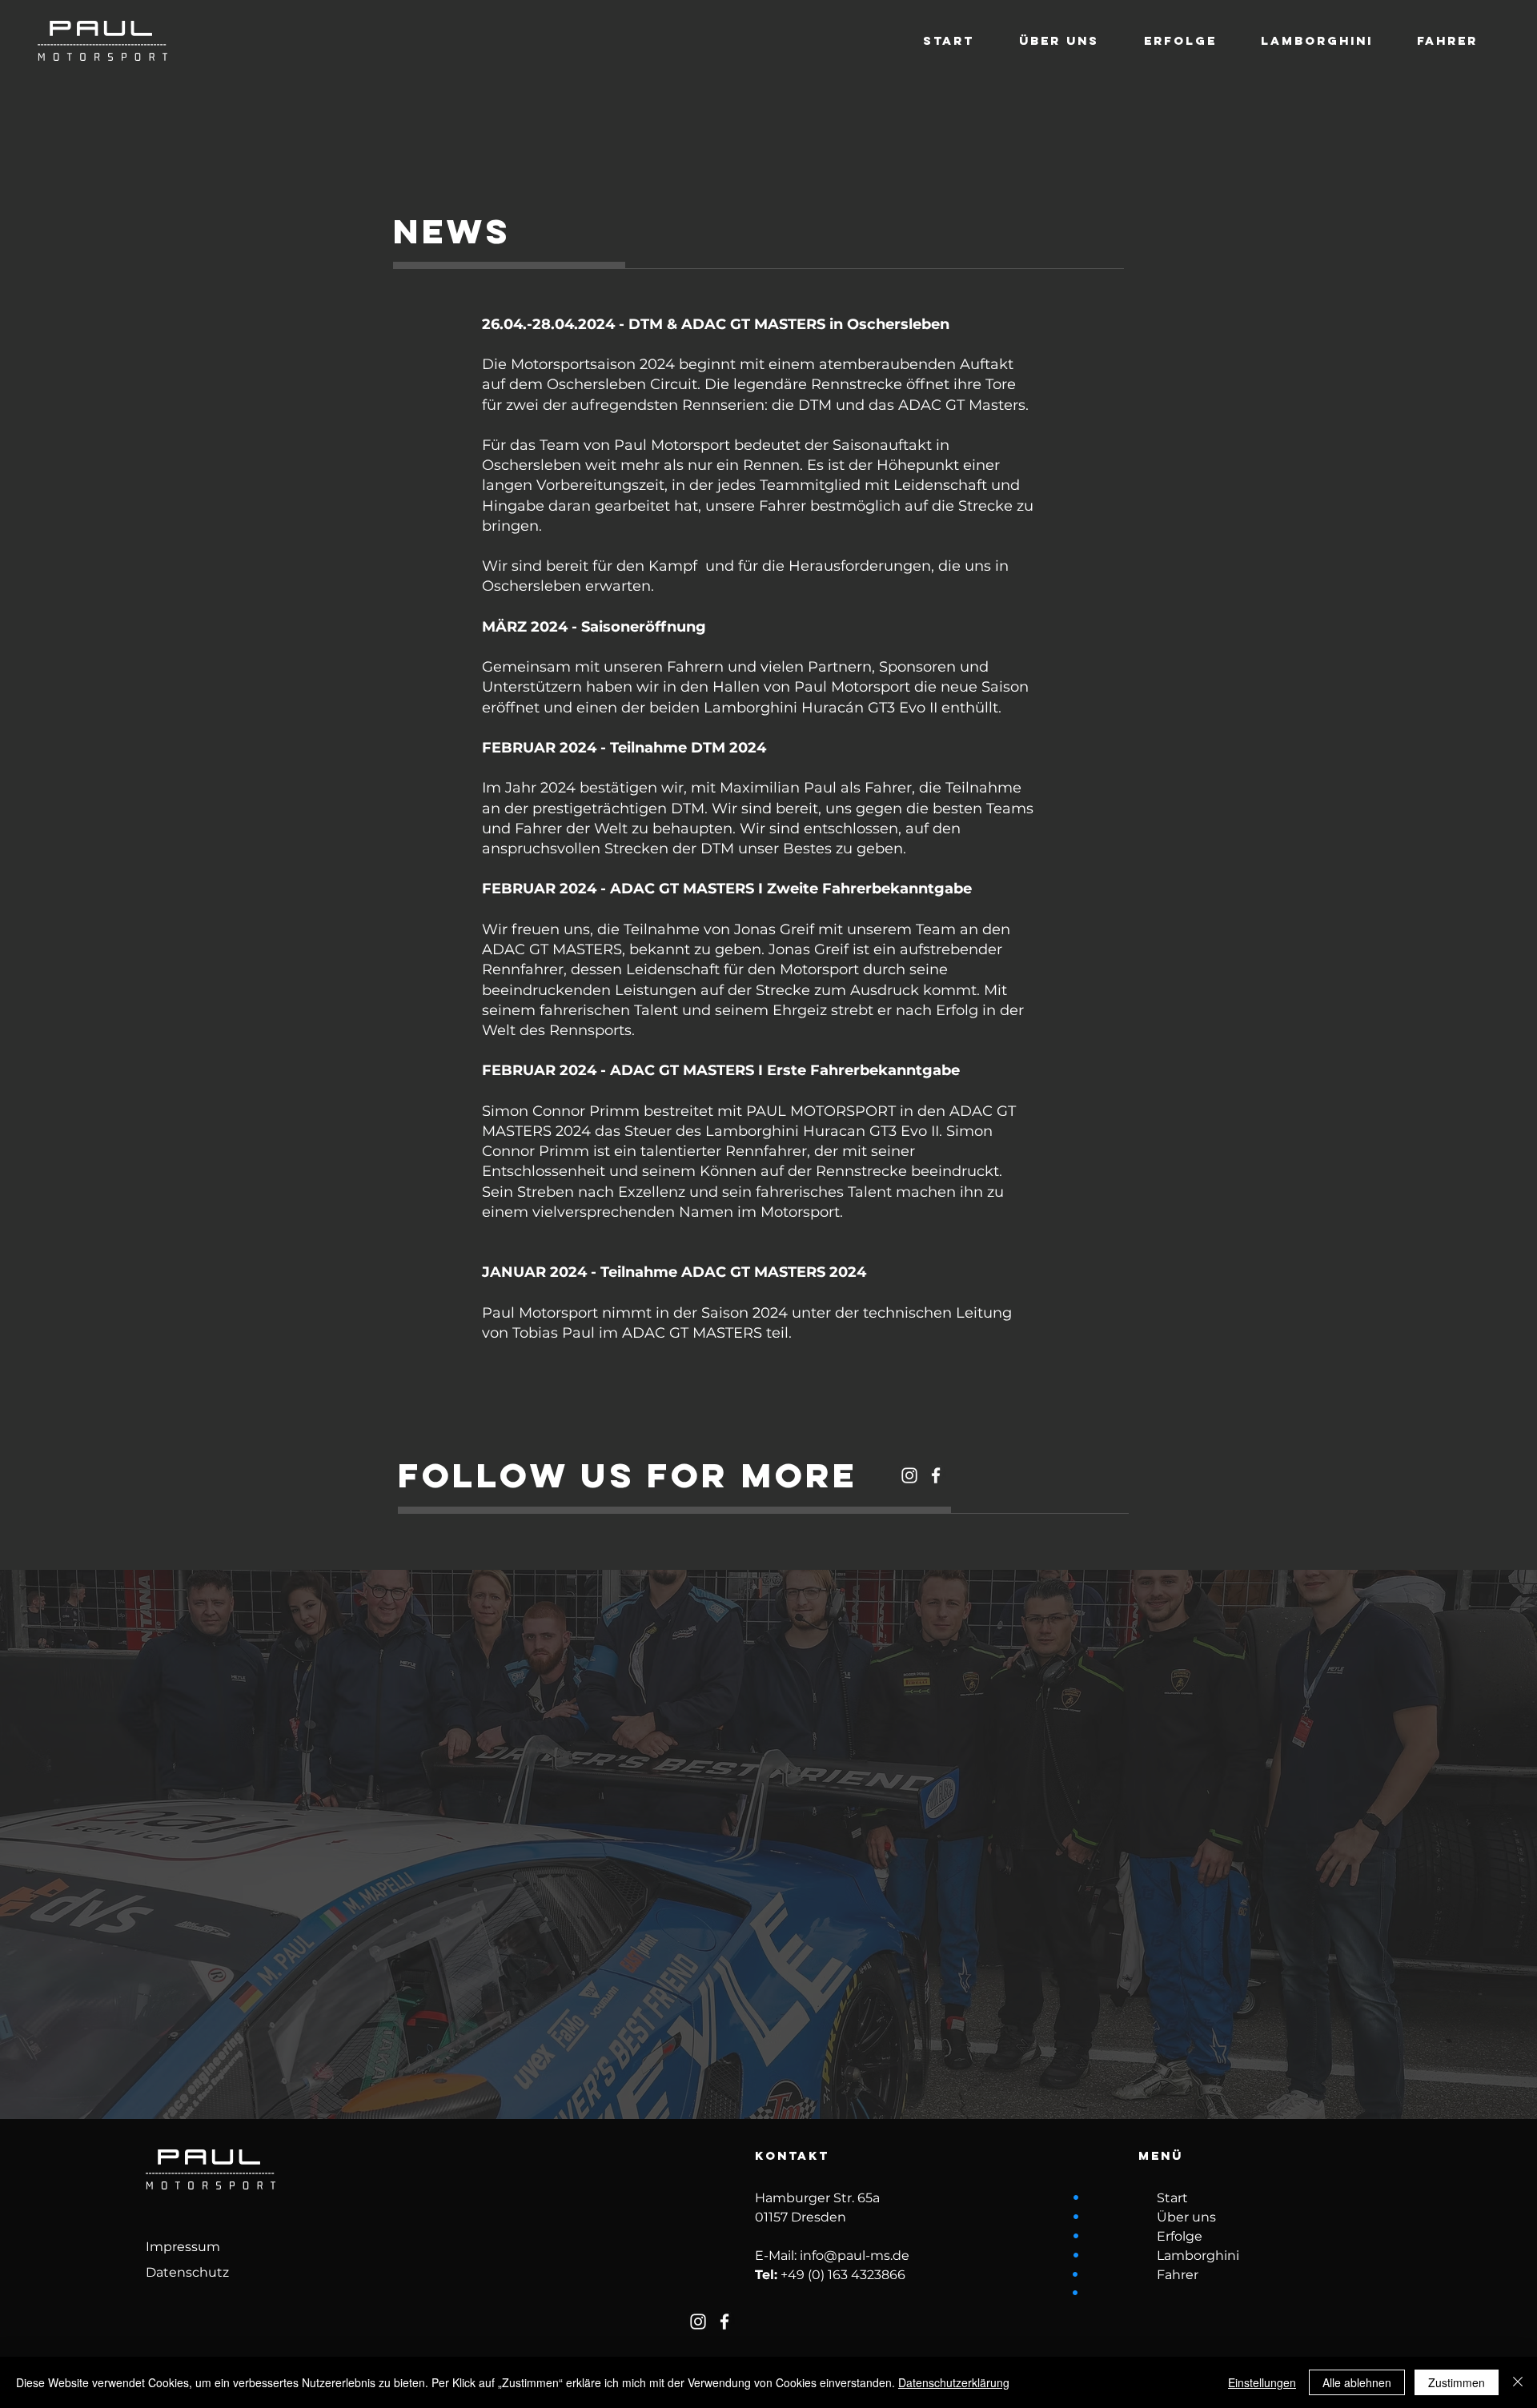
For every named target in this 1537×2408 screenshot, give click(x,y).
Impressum (183, 2247)
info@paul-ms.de (855, 2255)
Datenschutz (187, 2272)
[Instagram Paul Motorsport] (909, 1475)
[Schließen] (1518, 2382)
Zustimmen (1457, 2382)
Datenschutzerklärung (954, 2382)
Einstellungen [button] (1262, 2382)
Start (1172, 2198)
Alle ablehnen (1357, 2382)
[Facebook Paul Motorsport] (936, 1475)
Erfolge (1180, 2236)
